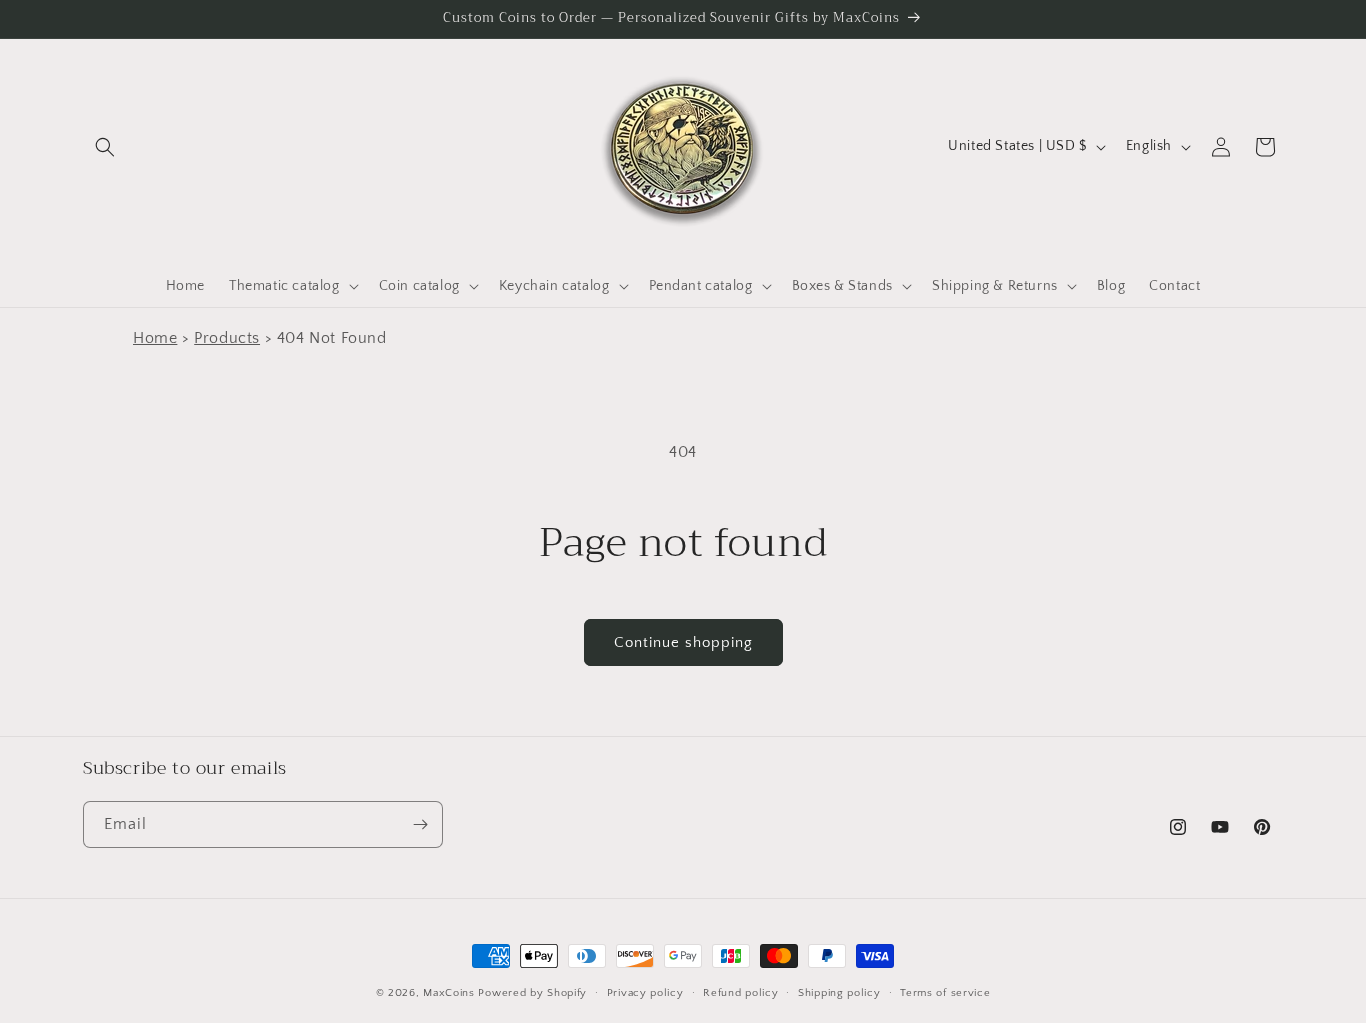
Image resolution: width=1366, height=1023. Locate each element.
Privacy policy (645, 993)
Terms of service (945, 993)
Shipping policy (839, 993)
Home (155, 338)
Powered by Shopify (532, 993)
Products (227, 338)
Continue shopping (683, 642)
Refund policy (740, 993)
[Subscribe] (420, 824)
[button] (105, 147)
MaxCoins (449, 993)
